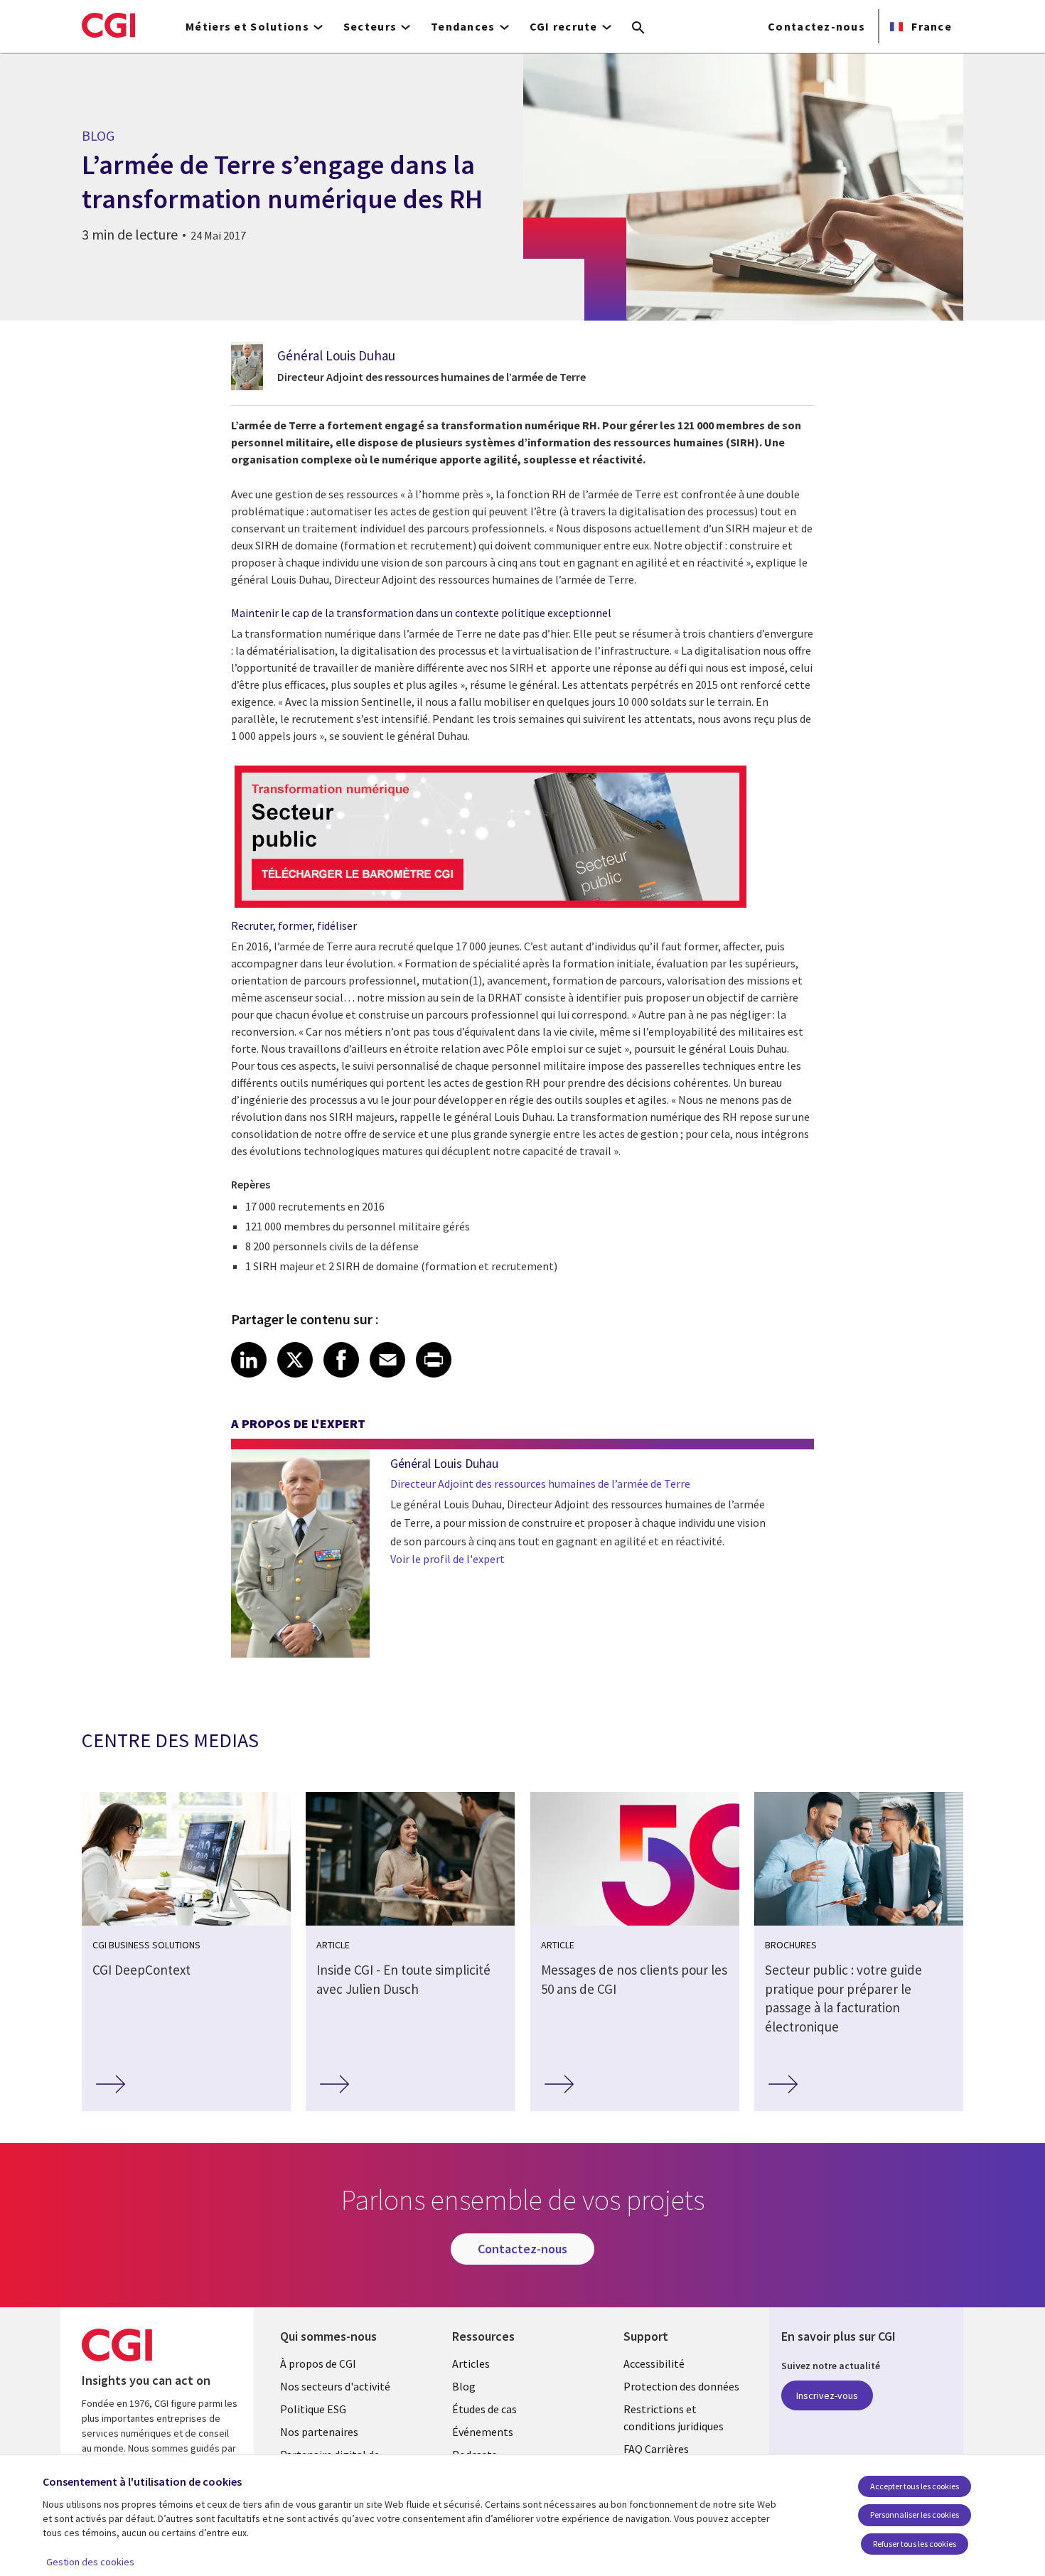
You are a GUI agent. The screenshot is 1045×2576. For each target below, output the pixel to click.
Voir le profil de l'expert (448, 1559)
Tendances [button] (463, 26)
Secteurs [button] (370, 26)
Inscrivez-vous (827, 2395)
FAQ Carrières (656, 2449)
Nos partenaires (319, 2432)
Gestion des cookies (90, 2562)
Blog (464, 2386)
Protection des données (681, 2386)
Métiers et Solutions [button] (247, 26)
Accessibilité (654, 2363)
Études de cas (484, 2409)
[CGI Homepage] (108, 25)
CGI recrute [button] (564, 26)
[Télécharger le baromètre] (491, 908)
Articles (471, 2363)
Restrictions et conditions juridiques (674, 2417)
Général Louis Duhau (336, 355)
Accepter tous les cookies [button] (915, 2486)
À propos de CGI (318, 2363)
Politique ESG (313, 2409)
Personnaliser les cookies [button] (915, 2515)
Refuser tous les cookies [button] (915, 2544)
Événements (483, 2432)
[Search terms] (638, 28)
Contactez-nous (816, 26)
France (930, 26)
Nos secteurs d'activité (335, 2386)
